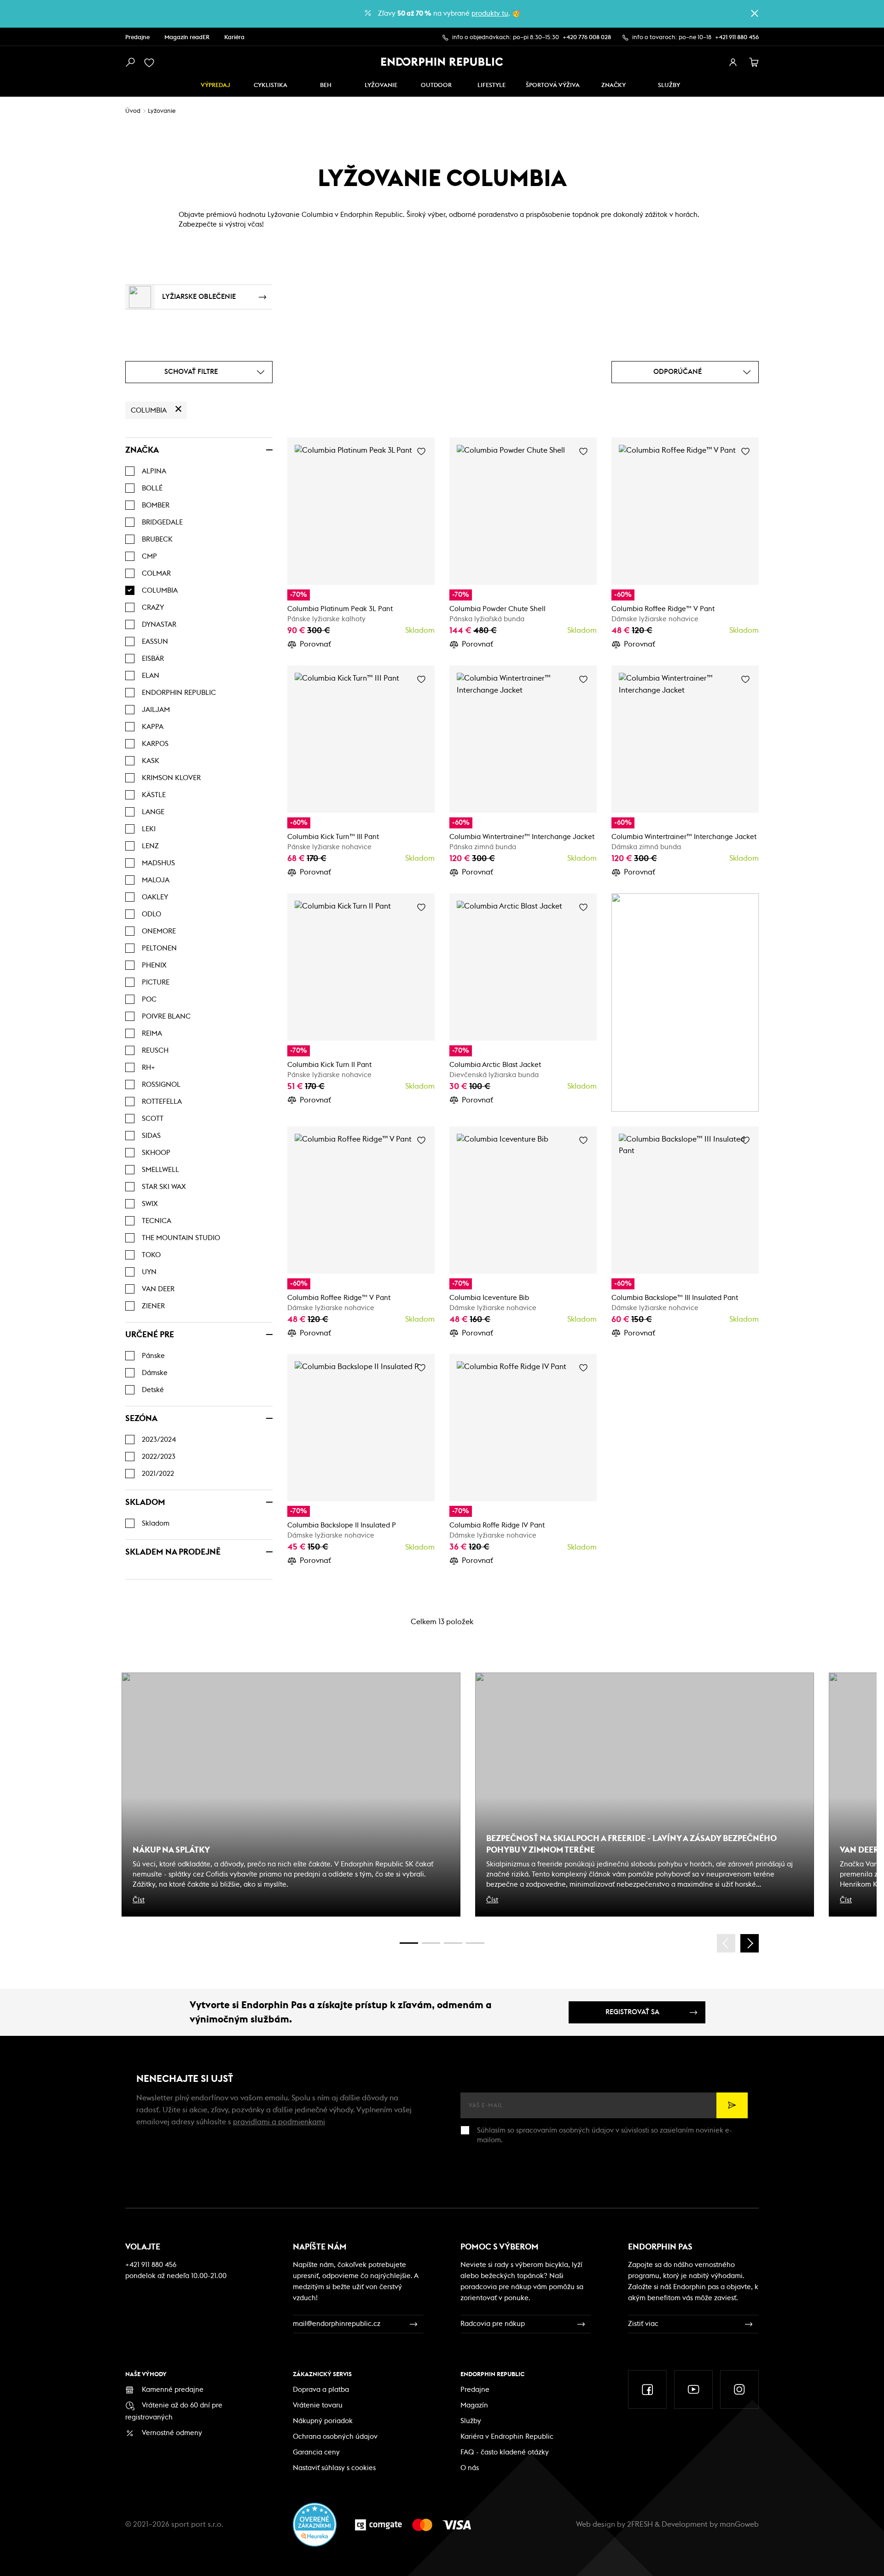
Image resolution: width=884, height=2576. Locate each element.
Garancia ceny (316, 2452)
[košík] (754, 63)
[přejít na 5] (453, 1943)
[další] (750, 1943)
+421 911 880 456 (737, 38)
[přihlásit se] (733, 63)
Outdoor (436, 85)
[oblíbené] (151, 63)
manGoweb (739, 2524)
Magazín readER (187, 38)
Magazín (474, 2405)
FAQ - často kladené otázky (505, 2452)
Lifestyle (491, 85)
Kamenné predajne (173, 2390)
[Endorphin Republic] (442, 62)
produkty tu (490, 14)
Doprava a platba (321, 2390)
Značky (614, 85)
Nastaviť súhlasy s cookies (334, 2468)
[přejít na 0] (409, 1943)
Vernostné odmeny (172, 2433)
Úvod (133, 111)
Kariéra (234, 38)
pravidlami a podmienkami (279, 2122)
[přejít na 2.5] (431, 1943)
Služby (471, 2421)
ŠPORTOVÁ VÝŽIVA (553, 85)
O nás (470, 2468)
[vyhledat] (130, 63)
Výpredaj (215, 85)
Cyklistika (270, 85)
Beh (326, 85)
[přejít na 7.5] (475, 1943)
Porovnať (315, 644)
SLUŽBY (669, 85)
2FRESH (640, 2524)
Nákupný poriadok (323, 2421)
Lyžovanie (381, 85)
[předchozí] (726, 1943)
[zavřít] (755, 13)
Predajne (137, 38)
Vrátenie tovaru (318, 2405)
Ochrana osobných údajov (335, 2437)
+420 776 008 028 (587, 38)
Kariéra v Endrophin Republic (507, 2437)
